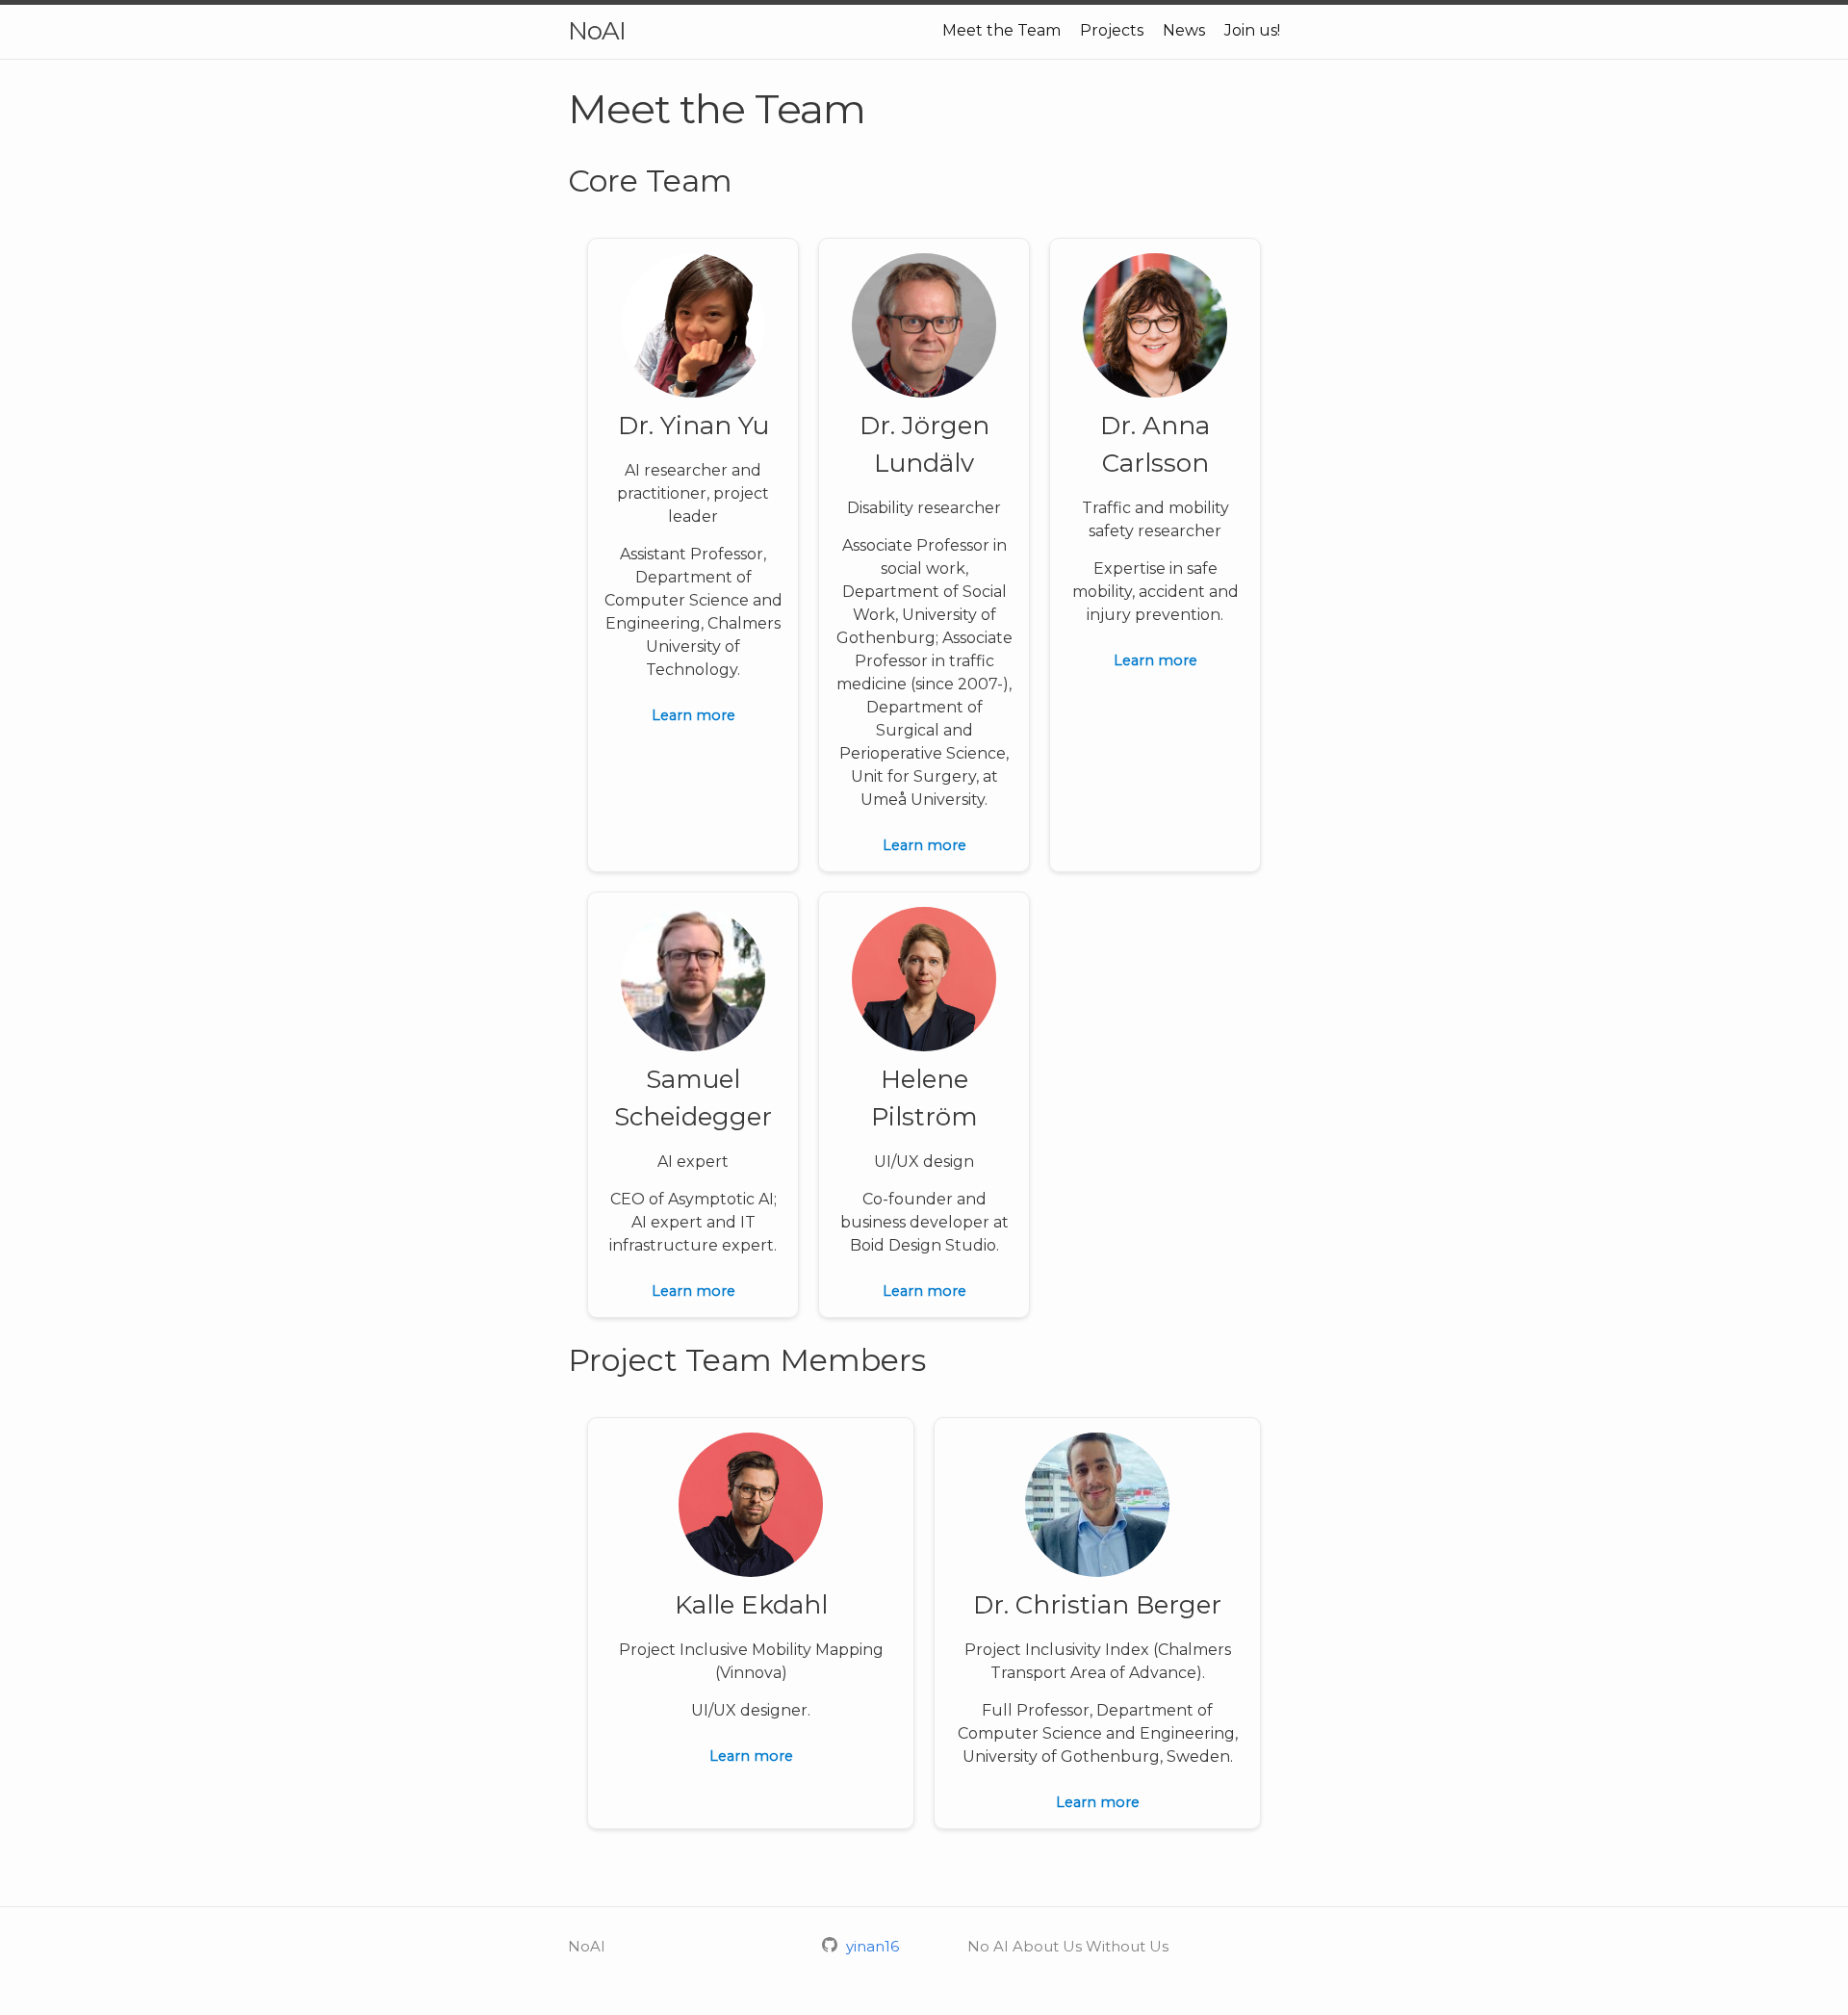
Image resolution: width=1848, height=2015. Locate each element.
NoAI (597, 31)
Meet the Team (1001, 30)
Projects (1112, 30)
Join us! (1252, 30)
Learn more (693, 715)
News (1184, 30)
